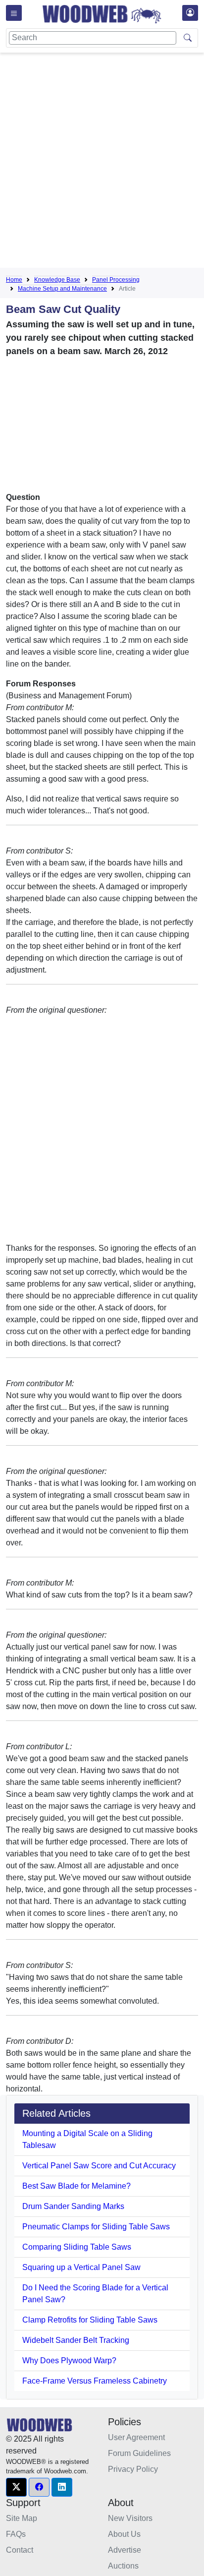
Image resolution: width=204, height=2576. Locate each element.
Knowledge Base (57, 280)
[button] (16, 2487)
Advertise (125, 2550)
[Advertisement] (102, 162)
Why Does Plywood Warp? (69, 2361)
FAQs (16, 2534)
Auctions (123, 2566)
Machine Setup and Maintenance (62, 289)
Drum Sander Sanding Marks (73, 2206)
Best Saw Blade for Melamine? (76, 2186)
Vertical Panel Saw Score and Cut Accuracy (99, 2166)
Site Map (22, 2518)
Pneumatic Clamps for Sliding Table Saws (96, 2227)
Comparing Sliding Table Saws (77, 2247)
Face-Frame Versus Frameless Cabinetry (95, 2381)
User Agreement (136, 2437)
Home (14, 280)
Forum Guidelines (139, 2453)
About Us (124, 2534)
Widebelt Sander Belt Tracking (76, 2340)
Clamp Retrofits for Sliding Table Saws (90, 2320)
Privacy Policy (133, 2469)
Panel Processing (116, 280)
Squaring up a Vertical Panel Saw (81, 2267)
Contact (20, 2550)
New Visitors (130, 2518)
